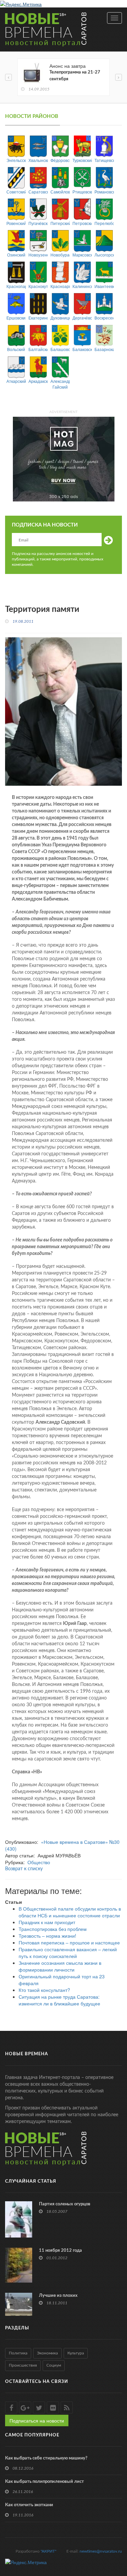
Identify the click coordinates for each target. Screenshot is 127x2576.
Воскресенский (104, 318)
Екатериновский (38, 318)
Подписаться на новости (37, 2420)
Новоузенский (38, 255)
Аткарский (16, 381)
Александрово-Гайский (60, 384)
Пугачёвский (38, 223)
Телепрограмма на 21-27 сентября (75, 76)
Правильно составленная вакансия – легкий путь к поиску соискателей (68, 1953)
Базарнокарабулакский (104, 349)
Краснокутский (38, 286)
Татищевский (104, 160)
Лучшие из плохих (58, 2296)
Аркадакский (38, 381)
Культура (76, 2353)
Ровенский (16, 223)
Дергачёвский (82, 318)
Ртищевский (82, 192)
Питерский (60, 223)
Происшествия (23, 2365)
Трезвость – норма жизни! (47, 1936)
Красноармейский (60, 286)
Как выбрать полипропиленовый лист (45, 2482)
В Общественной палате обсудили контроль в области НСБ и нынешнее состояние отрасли (70, 1912)
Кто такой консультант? (44, 1990)
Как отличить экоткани (29, 2505)
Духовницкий (60, 318)
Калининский (82, 286)
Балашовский (60, 349)
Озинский (16, 255)
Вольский (16, 349)
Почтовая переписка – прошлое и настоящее (69, 1942)
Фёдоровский (60, 160)
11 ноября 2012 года (60, 2251)
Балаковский (82, 349)
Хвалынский (38, 160)
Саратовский (38, 192)
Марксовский (82, 255)
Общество (39, 1862)
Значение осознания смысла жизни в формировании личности (60, 1966)
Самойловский (60, 192)
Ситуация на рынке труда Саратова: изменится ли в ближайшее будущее (59, 2000)
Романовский (104, 192)
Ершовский (16, 318)
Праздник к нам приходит (47, 1922)
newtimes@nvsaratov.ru (101, 2551)
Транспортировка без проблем (53, 1929)
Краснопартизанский (16, 286)
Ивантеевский (104, 286)
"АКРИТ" (48, 2551)
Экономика (47, 2353)
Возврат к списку (24, 1869)
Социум (54, 2365)
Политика (18, 2353)
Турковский (82, 160)
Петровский (82, 223)
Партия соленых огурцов (65, 2204)
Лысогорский (104, 255)
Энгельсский (16, 160)
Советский (16, 192)
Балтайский (38, 349)
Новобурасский (60, 255)
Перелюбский (104, 223)
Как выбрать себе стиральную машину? (46, 2458)
